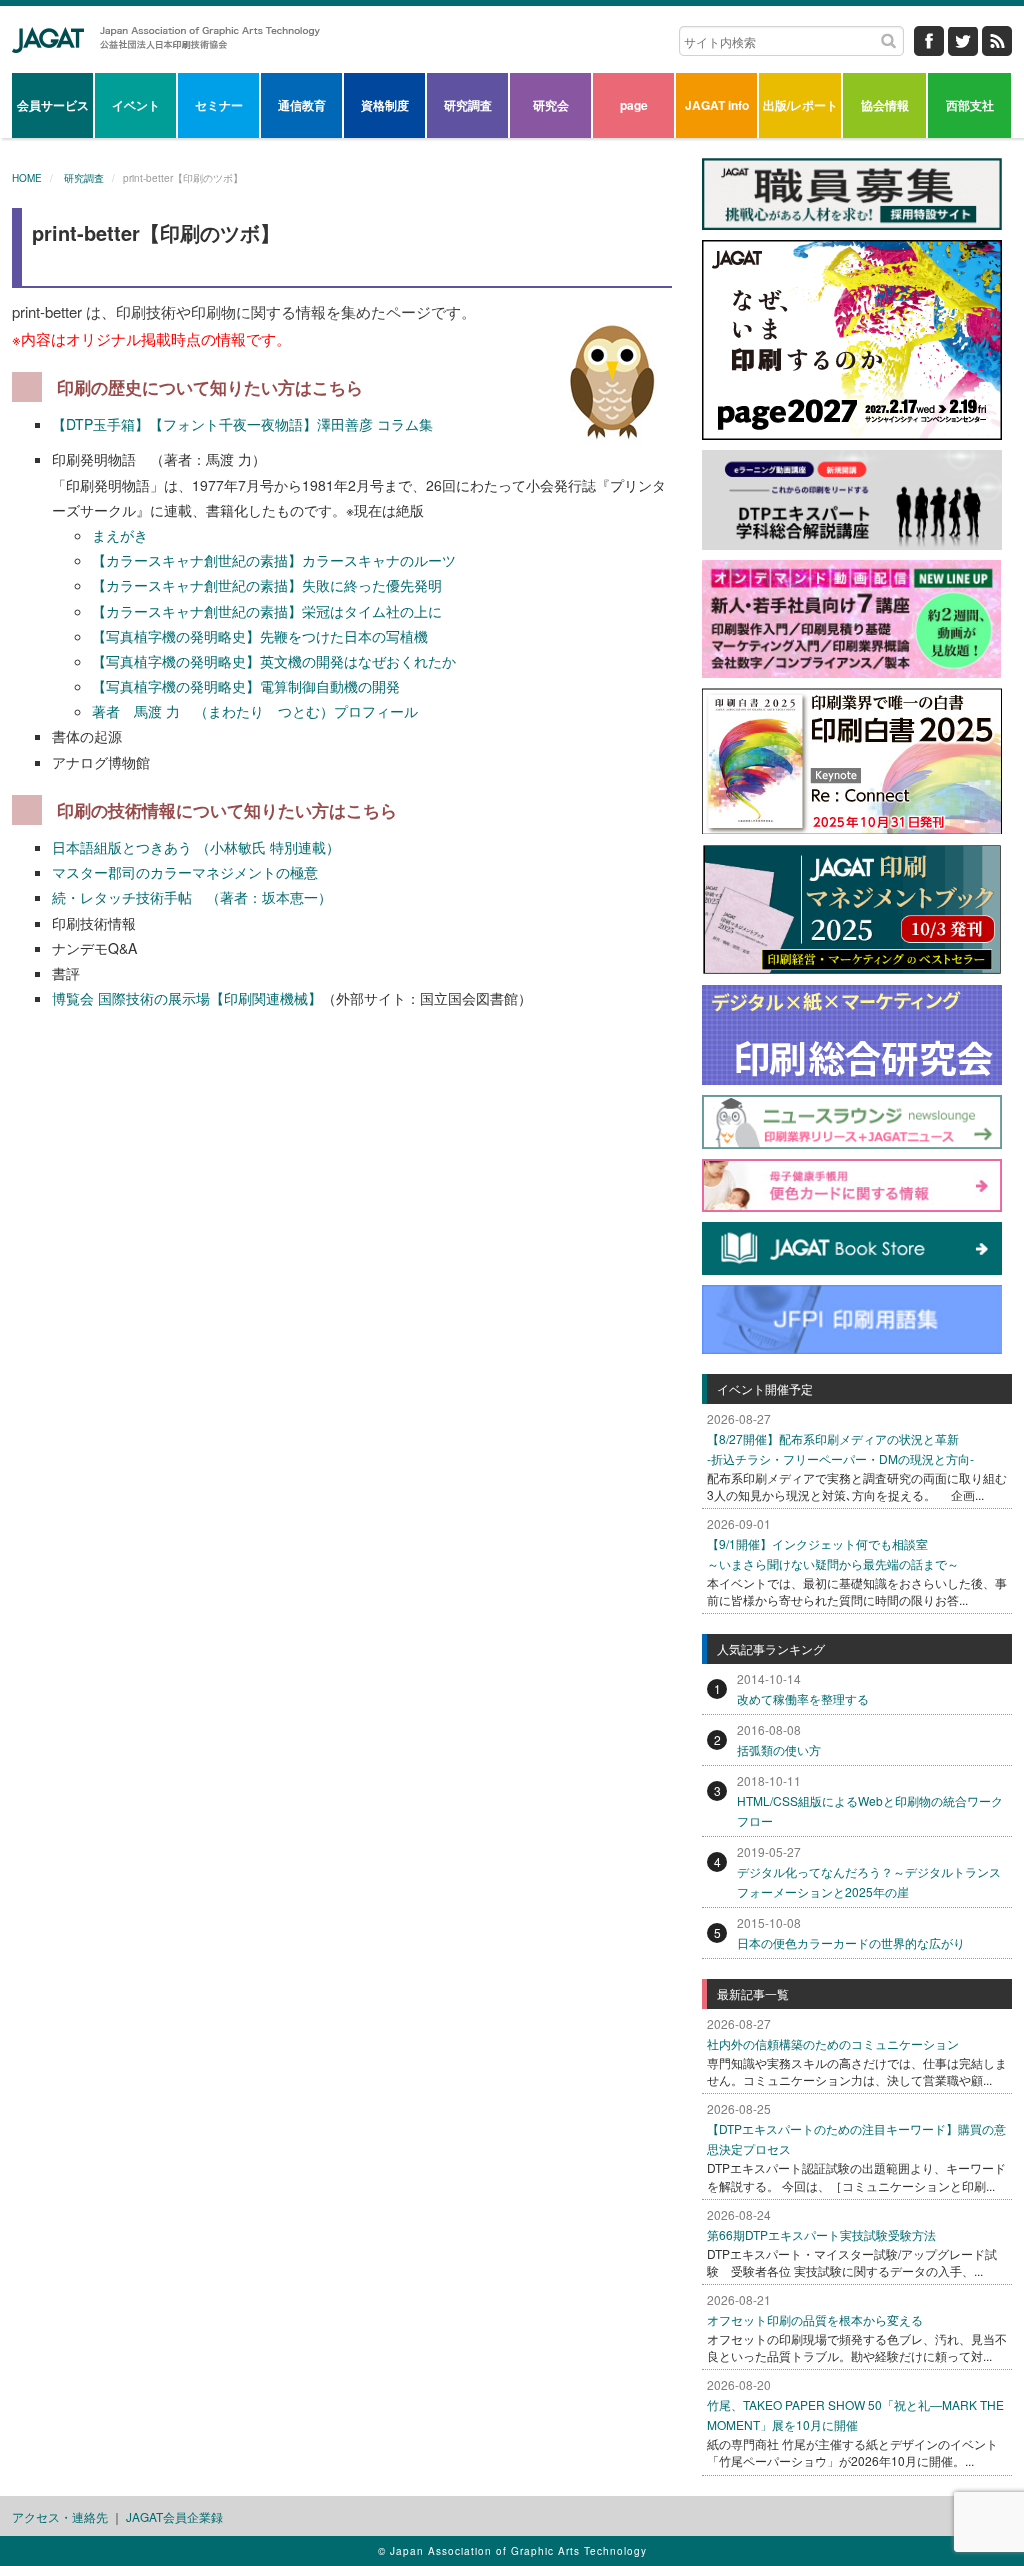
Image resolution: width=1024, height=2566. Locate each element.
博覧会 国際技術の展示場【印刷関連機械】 (187, 998)
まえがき (120, 535)
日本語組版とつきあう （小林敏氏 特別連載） (196, 847)
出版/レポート (800, 105)
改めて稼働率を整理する (803, 1698)
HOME (27, 178)
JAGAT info (717, 105)
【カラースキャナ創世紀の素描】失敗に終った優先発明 (267, 585)
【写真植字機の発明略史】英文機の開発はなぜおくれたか (274, 661)
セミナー (219, 105)
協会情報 (885, 105)
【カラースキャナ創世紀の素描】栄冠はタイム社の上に (267, 611)
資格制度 (385, 105)
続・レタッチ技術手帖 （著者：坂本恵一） (192, 897)
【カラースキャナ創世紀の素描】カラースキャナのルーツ (274, 560)
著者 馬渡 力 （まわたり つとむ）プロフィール (255, 711)
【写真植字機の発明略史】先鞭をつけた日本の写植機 (260, 636)
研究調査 (468, 105)
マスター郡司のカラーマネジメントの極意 (185, 872)
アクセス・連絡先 (60, 2516)
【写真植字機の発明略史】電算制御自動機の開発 (246, 686)
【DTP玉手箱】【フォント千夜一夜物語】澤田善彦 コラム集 (242, 424)
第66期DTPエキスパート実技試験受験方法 (821, 2234)
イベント (136, 105)
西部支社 (970, 105)
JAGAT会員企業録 (174, 2516)
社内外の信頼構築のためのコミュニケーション (833, 2043)
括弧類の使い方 (779, 1749)
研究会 (551, 105)
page (634, 105)
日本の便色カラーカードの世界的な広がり (851, 1942)
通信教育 (302, 105)
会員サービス (53, 105)
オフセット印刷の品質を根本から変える (815, 2319)
